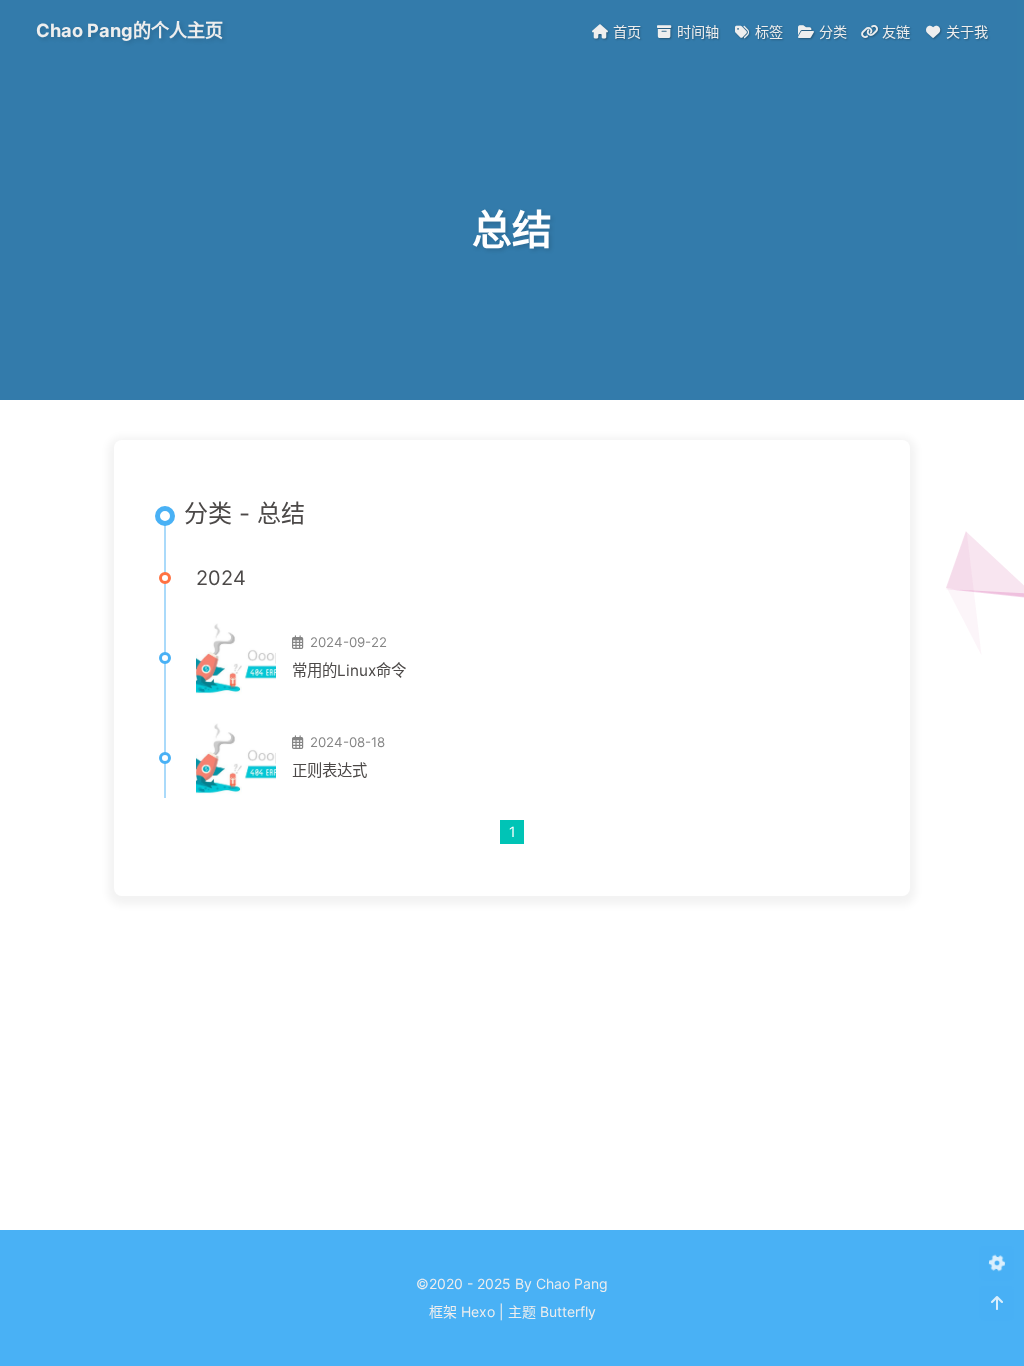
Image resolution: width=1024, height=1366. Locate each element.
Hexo (478, 1311)
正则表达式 (329, 770)
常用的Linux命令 (349, 670)
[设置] (996, 1263)
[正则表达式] (236, 758)
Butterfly (568, 1311)
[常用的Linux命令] (236, 658)
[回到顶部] (996, 1303)
